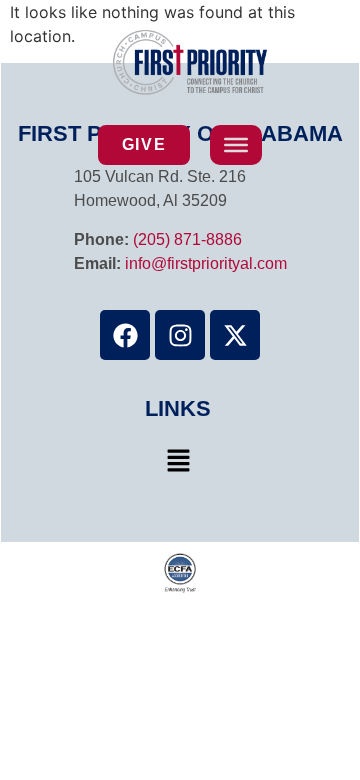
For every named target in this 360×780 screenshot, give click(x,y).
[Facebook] (125, 335)
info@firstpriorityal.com (206, 263)
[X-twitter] (235, 335)
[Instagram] (180, 335)
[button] (178, 461)
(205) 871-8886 (187, 239)
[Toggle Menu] (236, 145)
